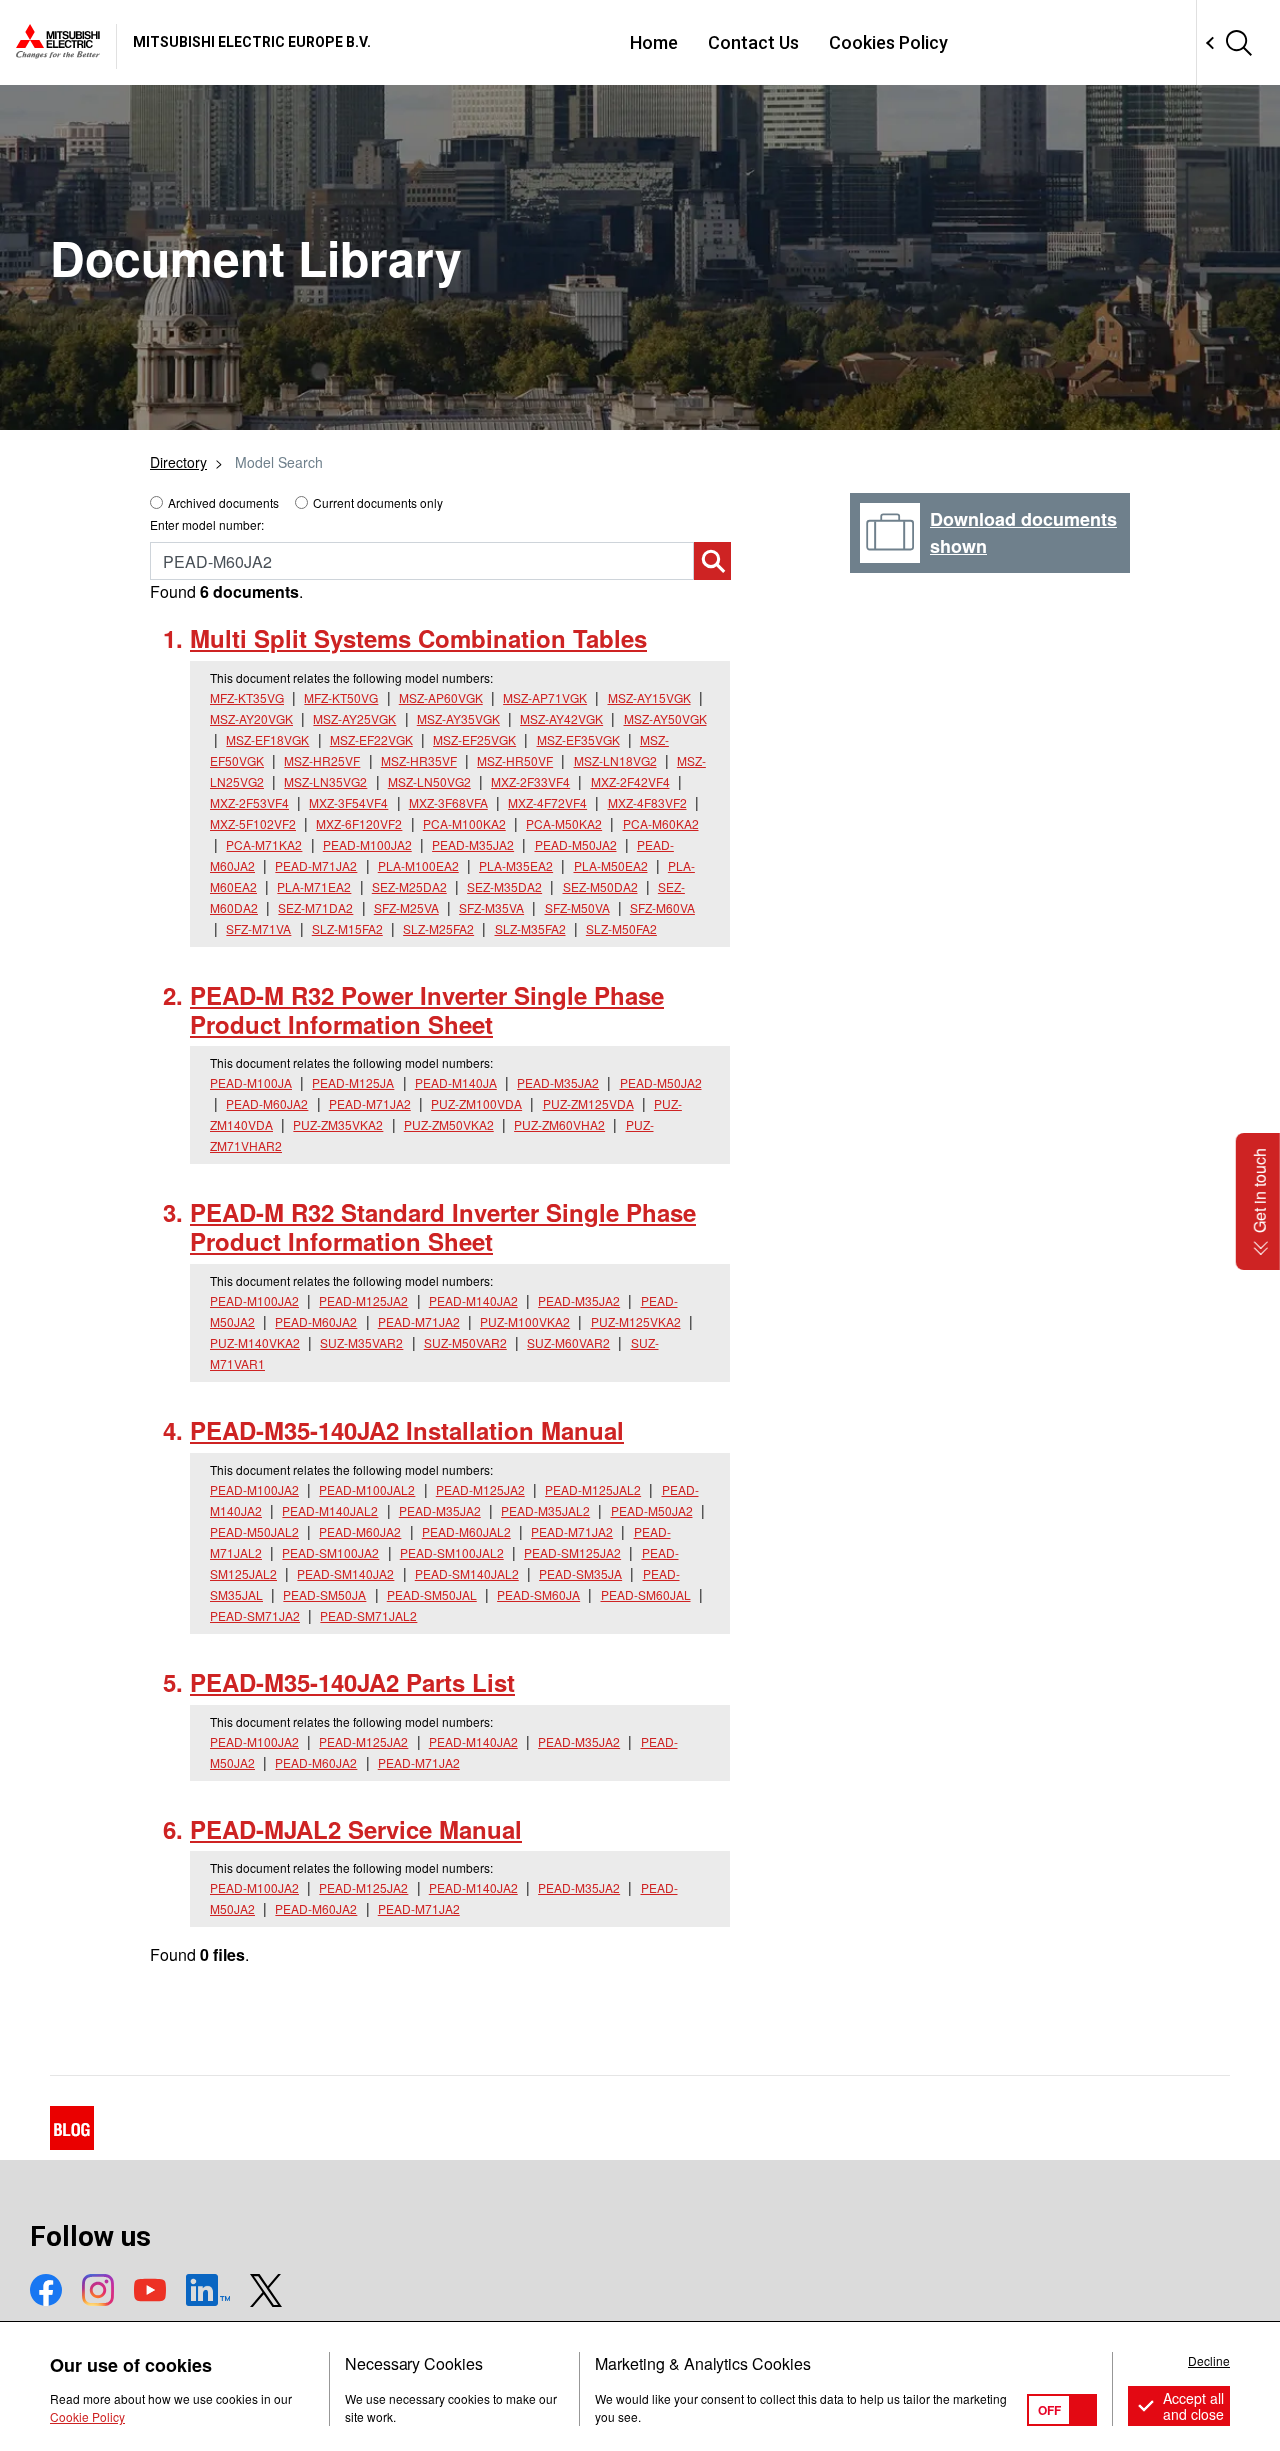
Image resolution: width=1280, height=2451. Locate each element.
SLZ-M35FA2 (530, 928)
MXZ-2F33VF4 (530, 781)
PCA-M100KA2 (464, 823)
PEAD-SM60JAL (646, 1594)
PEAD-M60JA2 (267, 1103)
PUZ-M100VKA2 (525, 1321)
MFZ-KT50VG (341, 697)
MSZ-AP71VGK (545, 697)
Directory (178, 462)
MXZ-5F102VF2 (253, 823)
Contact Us (753, 42)
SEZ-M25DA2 (409, 886)
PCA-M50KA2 (564, 823)
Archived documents (223, 502)
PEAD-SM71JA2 (255, 1615)
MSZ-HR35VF (419, 760)
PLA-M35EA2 (516, 865)
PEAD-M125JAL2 (593, 1489)
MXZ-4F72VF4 (547, 802)
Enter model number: (207, 524)
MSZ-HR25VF (322, 760)
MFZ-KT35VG (247, 697)
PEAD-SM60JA (538, 1594)
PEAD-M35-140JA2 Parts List (352, 1682)
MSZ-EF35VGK (578, 739)
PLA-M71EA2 (314, 886)
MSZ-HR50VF (515, 760)
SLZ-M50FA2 (621, 928)
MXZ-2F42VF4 (630, 781)
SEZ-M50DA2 (600, 886)
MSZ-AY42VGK (561, 718)
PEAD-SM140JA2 (345, 1573)
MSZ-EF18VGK (267, 739)
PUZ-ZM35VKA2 (338, 1124)
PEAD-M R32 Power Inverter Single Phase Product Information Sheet (427, 1009)
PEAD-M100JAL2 (367, 1489)
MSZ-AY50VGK (665, 718)
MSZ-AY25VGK (354, 718)
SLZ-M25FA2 (438, 928)
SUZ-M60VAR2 (568, 1342)
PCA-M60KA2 (661, 823)
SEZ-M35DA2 (504, 886)
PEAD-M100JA (251, 1082)
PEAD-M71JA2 (316, 865)
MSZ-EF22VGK (371, 739)
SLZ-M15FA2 (347, 928)
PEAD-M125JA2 (363, 1300)
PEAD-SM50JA (324, 1594)
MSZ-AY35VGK (458, 718)
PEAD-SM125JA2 (572, 1552)
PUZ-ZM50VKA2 (449, 1124)
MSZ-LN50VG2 (429, 781)
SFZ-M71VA (258, 928)
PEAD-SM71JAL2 (368, 1615)
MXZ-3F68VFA (448, 802)
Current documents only (378, 502)
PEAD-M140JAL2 (330, 1510)
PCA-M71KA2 (264, 844)
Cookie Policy (87, 2416)
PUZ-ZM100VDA (476, 1103)
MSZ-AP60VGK (441, 697)
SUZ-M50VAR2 (465, 1342)
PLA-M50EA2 (611, 865)
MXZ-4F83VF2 (647, 802)
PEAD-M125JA (353, 1082)
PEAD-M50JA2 (576, 844)
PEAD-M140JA (456, 1082)
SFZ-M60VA (662, 907)
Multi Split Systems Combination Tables (418, 638)
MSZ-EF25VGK (474, 739)
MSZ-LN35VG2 (325, 781)
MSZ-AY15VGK (649, 697)
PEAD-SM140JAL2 (467, 1573)
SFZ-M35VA (491, 907)
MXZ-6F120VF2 (359, 823)
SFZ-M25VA (406, 907)
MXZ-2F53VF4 (249, 802)
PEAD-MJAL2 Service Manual (356, 1829)
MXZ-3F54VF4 (348, 802)
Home (654, 42)
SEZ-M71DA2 (315, 907)
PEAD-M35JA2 (473, 844)
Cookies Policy (888, 42)
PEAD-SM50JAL (432, 1594)
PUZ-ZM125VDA (588, 1103)
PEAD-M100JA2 (367, 844)
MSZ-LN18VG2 (615, 760)
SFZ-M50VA (577, 907)
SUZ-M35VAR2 (361, 1342)
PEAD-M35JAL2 (545, 1510)
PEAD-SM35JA (580, 1573)
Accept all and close (1193, 2406)
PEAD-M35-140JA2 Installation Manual (407, 1430)
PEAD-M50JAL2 (254, 1531)
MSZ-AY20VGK (251, 718)
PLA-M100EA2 (418, 865)
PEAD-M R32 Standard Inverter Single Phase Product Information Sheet (443, 1226)
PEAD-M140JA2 (473, 1300)
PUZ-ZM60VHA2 (559, 1124)
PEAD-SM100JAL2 (452, 1552)
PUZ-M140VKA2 (255, 1342)
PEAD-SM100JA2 (330, 1552)
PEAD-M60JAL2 (466, 1531)
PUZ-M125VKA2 (636, 1321)
